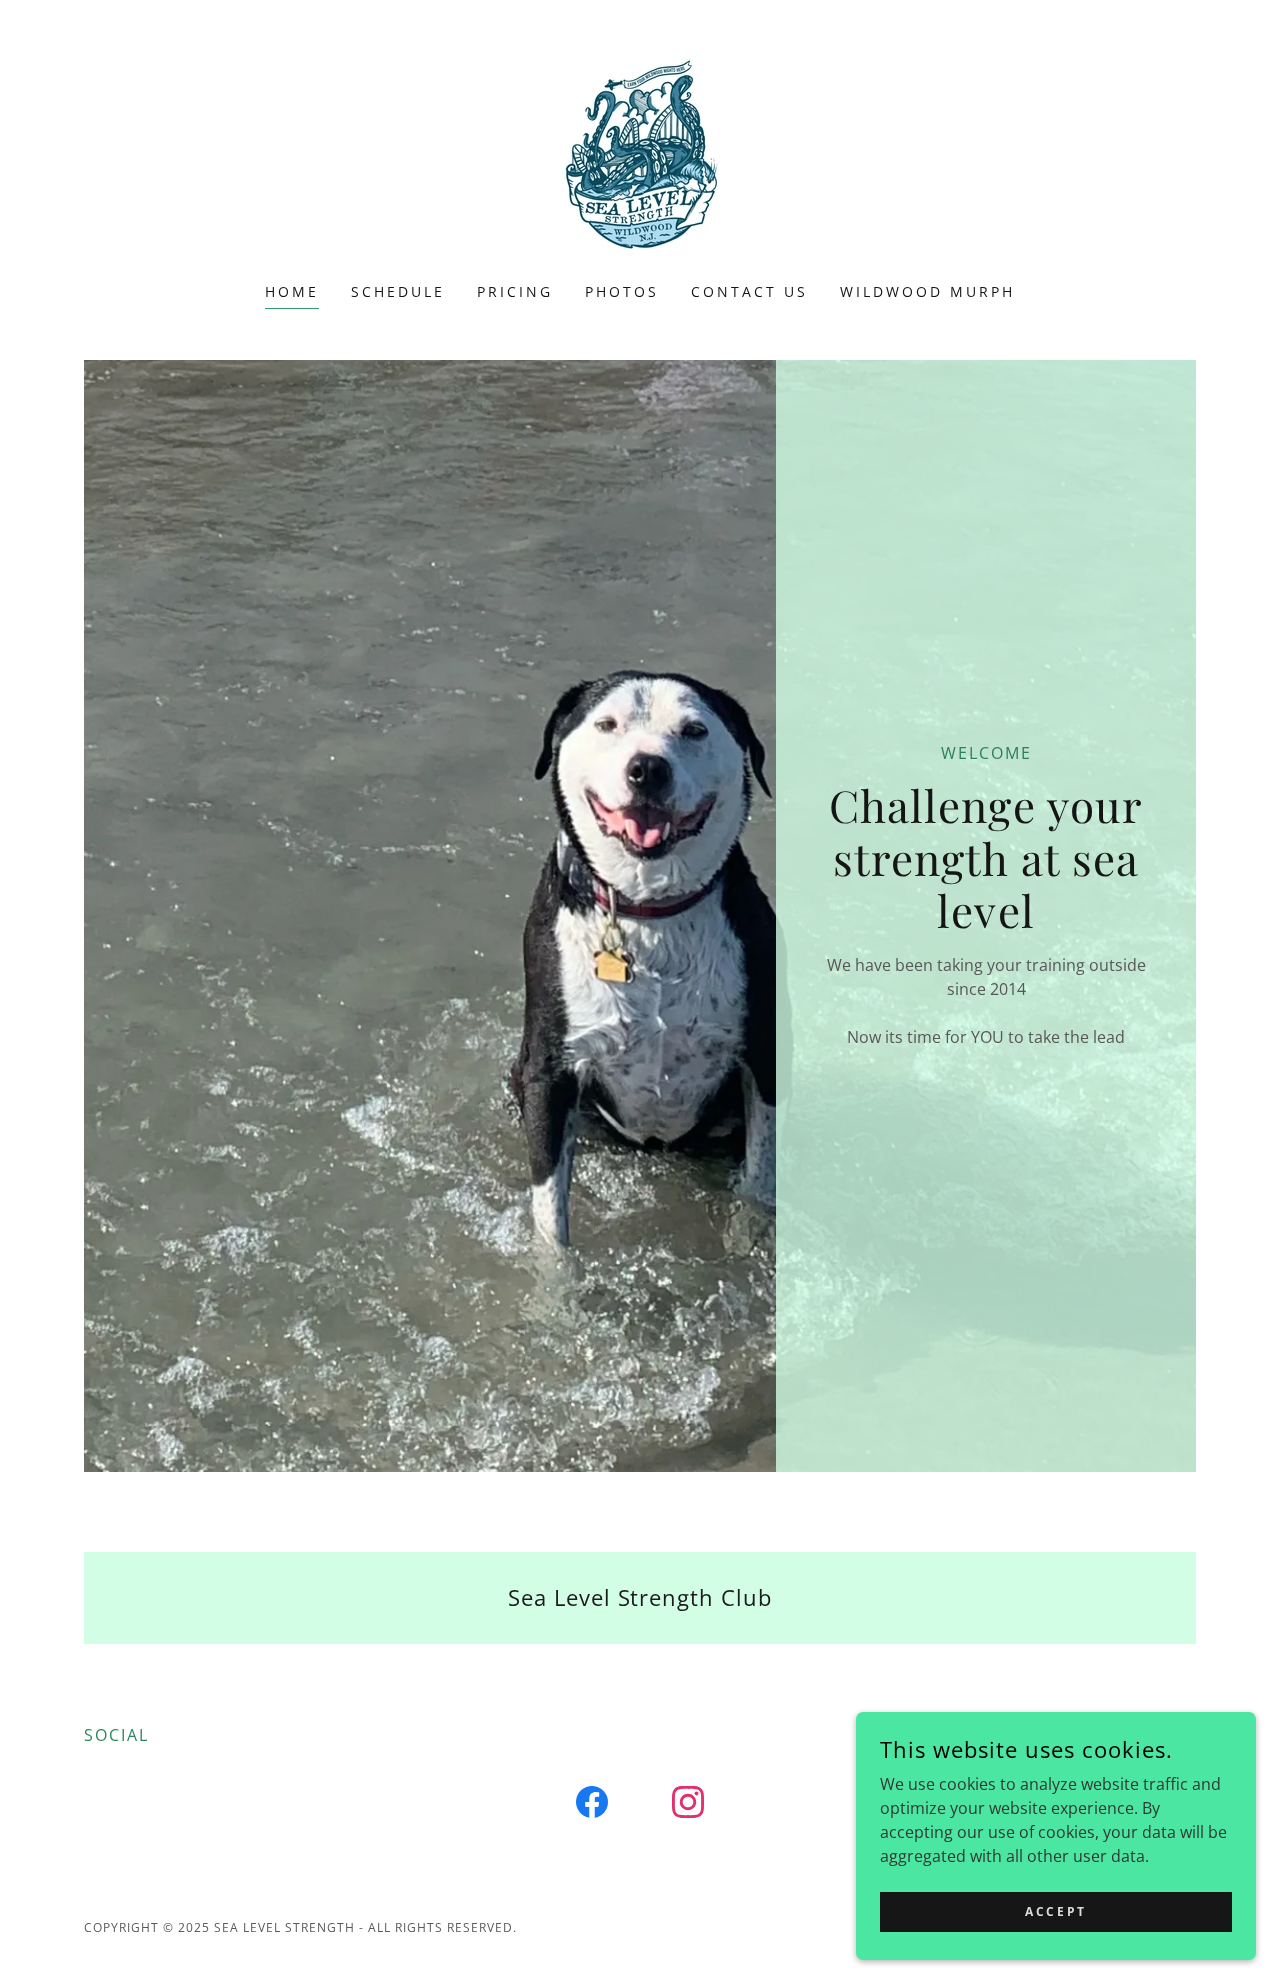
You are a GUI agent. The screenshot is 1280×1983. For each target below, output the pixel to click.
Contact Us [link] (749, 291)
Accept (1055, 1911)
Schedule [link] (398, 291)
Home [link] (292, 291)
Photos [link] (622, 291)
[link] (639, 154)
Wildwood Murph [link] (927, 291)
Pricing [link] (515, 291)
